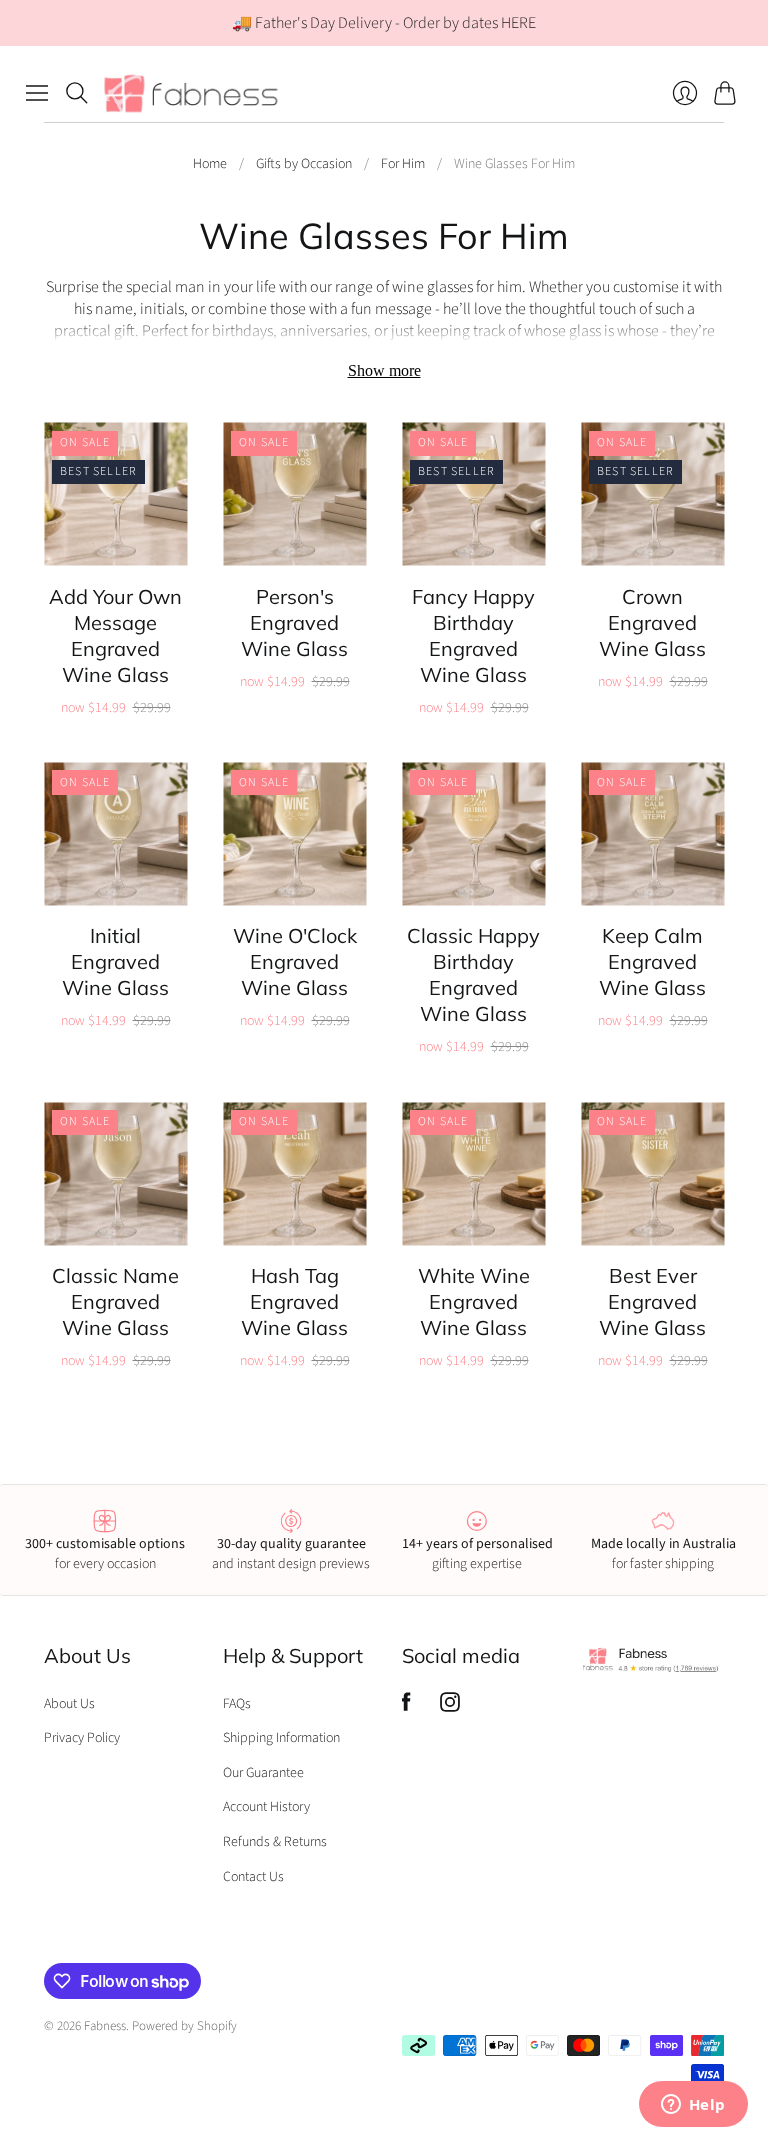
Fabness (105, 2026)
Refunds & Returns (275, 1842)
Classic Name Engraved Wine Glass (115, 1301)
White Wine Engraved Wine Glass (474, 1301)
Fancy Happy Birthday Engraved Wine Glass (473, 635)
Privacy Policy (82, 1738)
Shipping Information (281, 1738)
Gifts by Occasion (304, 164)
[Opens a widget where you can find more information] (693, 2106)
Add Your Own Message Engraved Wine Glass (115, 635)
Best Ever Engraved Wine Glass (652, 1301)
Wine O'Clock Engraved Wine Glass (295, 961)
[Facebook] (406, 1707)
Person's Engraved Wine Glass (294, 622)
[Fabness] (191, 92)
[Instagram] (450, 1707)
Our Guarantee (263, 1773)
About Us (69, 1704)
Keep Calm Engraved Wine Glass (652, 961)
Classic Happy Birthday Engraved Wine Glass (473, 974)
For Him (403, 164)
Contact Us (253, 1877)
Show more (384, 370)
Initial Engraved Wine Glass (115, 961)
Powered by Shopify (184, 2026)
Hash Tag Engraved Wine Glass (294, 1301)
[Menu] (37, 93)
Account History (266, 1807)
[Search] (77, 93)
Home (210, 164)
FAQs (237, 1704)
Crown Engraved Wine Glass (652, 622)
